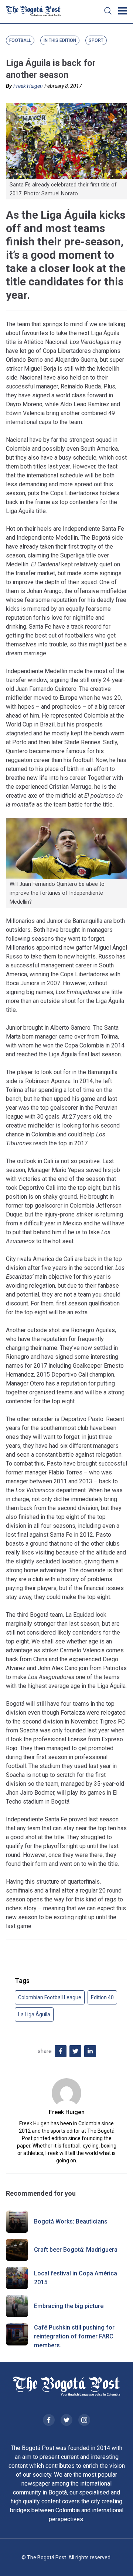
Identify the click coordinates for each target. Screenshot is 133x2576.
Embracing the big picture (69, 2306)
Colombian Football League (50, 1997)
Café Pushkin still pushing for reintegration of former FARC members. (74, 2336)
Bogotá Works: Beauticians (71, 2221)
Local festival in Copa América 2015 (76, 2278)
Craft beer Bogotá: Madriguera (76, 2250)
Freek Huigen (28, 86)
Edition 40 (102, 1997)
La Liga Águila (34, 2014)
